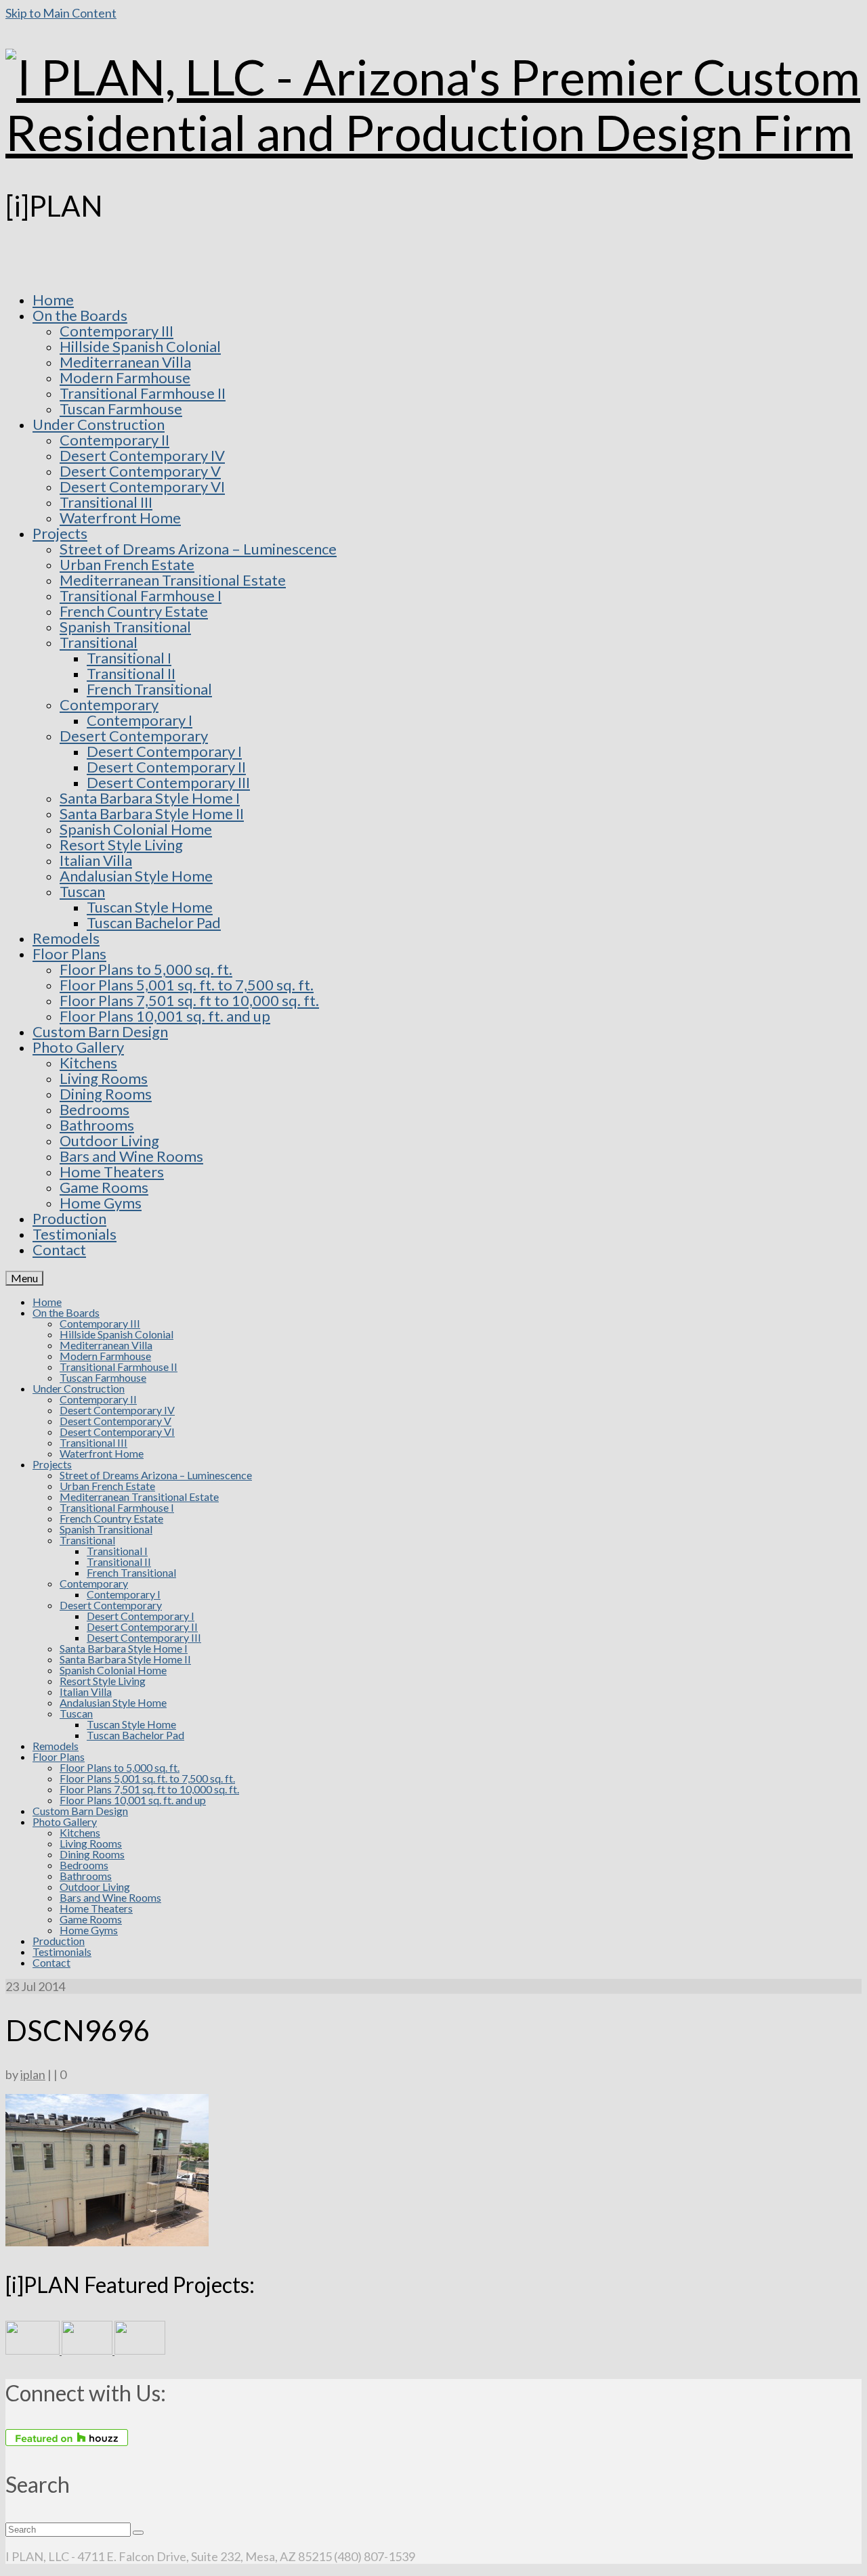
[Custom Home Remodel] (88, 2350)
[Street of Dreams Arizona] (140, 2350)
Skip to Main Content (61, 13)
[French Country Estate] (34, 2350)
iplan (33, 2074)
